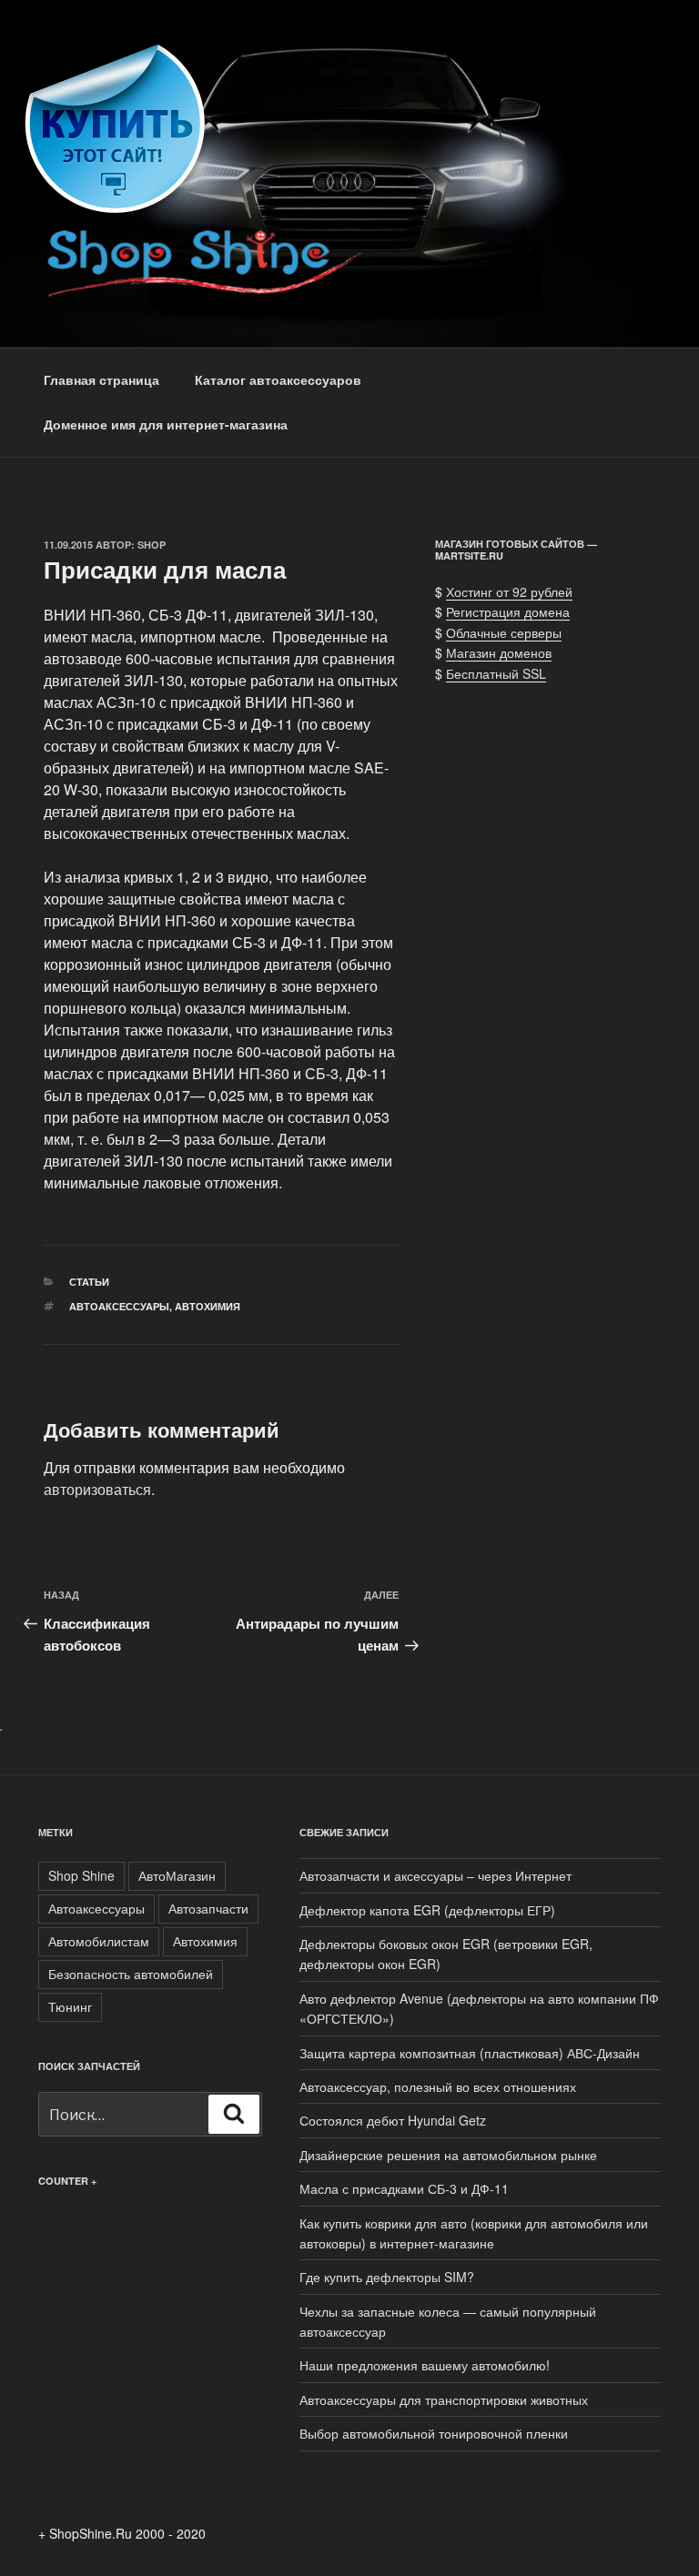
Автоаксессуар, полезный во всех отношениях (438, 2086)
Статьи (89, 1282)
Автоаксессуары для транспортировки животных (444, 2399)
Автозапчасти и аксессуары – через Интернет (436, 1875)
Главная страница (101, 379)
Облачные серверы (504, 632)
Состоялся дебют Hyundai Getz (393, 2120)
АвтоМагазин (177, 1875)
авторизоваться (97, 1489)
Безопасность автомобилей (131, 1974)
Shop (152, 545)
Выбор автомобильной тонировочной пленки (434, 2433)
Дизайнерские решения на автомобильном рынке (448, 2155)
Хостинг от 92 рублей (509, 591)
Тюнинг (70, 2006)
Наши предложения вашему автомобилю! (425, 2365)
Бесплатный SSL (496, 673)
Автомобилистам (99, 1941)
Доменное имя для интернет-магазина (166, 424)
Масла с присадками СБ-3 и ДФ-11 (404, 2188)
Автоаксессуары (119, 1306)
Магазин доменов (499, 652)
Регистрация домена (508, 611)
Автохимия (208, 1306)
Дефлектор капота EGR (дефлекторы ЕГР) (427, 1910)
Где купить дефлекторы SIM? (387, 2277)
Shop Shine (81, 1875)
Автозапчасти (208, 1908)
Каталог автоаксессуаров (278, 379)
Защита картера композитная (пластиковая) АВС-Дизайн (470, 2053)
